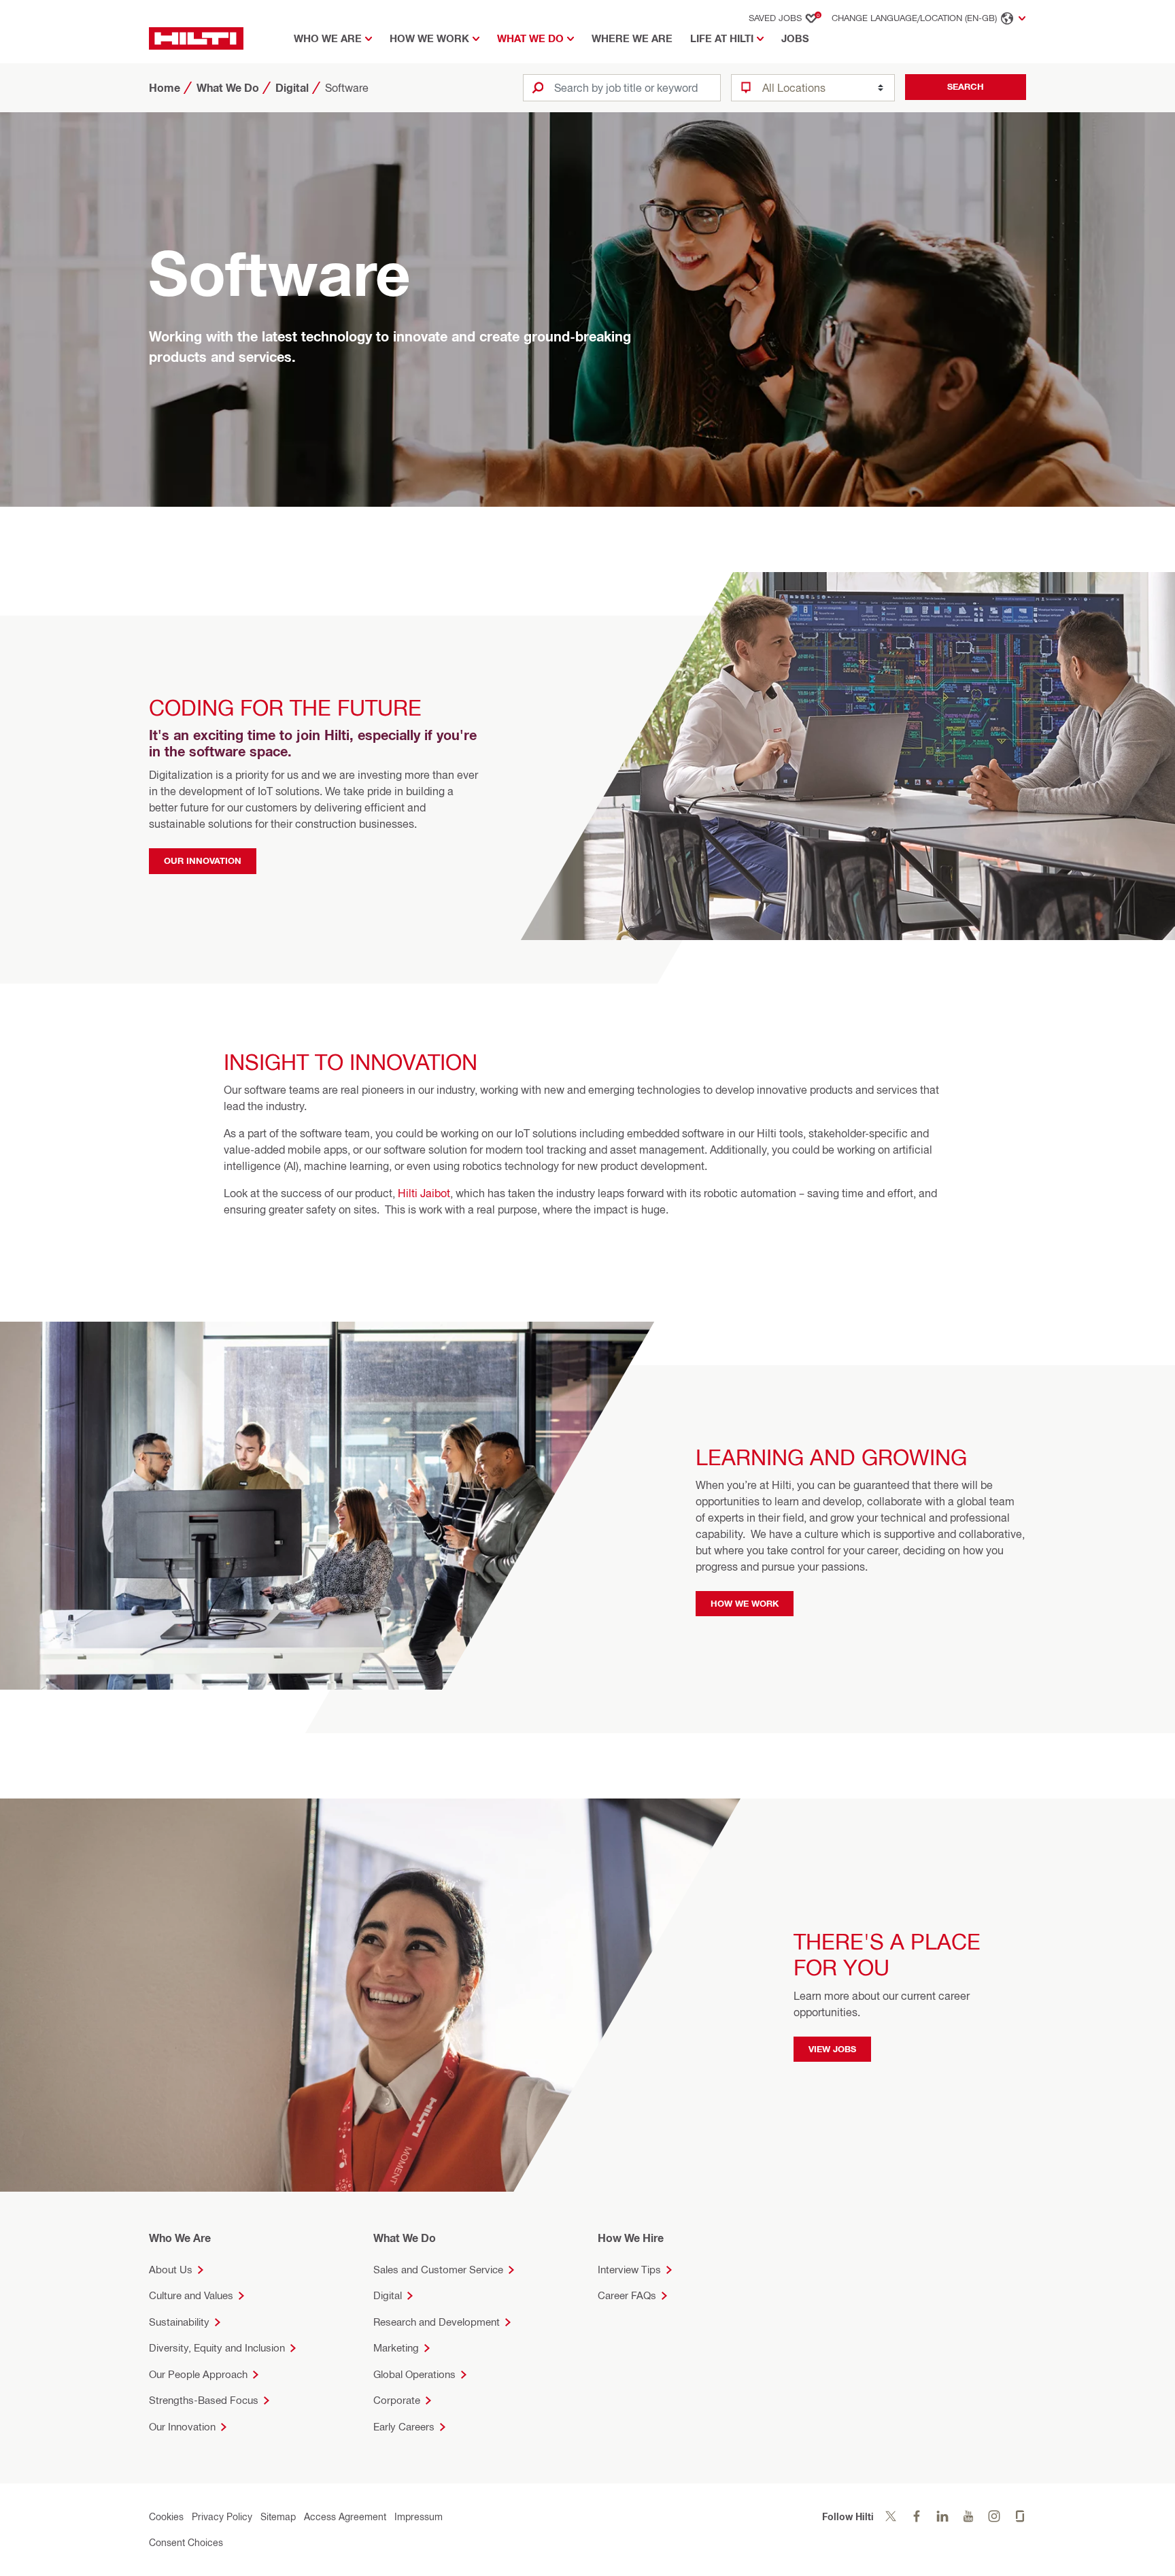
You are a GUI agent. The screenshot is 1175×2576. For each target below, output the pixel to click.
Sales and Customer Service (438, 2270)
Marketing (396, 2348)
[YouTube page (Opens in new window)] (968, 2516)
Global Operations (414, 2374)
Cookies (166, 2516)
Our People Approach (198, 2374)
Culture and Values (191, 2295)
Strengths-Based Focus (204, 2400)
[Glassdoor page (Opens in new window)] (1020, 2516)
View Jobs (832, 2048)
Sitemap (278, 2516)
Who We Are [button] (328, 38)
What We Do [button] (530, 38)
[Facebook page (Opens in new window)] (917, 2516)
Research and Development (437, 2322)
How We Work (745, 1603)
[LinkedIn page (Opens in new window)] (942, 2516)
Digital (388, 2295)
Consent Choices (186, 2542)
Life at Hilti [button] (722, 38)
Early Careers (404, 2427)
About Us (171, 2270)
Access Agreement (345, 2516)
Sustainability (179, 2322)
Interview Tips (629, 2270)
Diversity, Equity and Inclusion (217, 2348)
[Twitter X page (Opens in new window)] (891, 2516)
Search (966, 86)
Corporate (397, 2400)
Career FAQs (627, 2295)
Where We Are (632, 38)
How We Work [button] (429, 38)
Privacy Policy (222, 2516)
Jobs (795, 38)
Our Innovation (203, 860)
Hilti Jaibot (424, 1194)
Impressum (419, 2516)
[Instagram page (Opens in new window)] (994, 2516)
